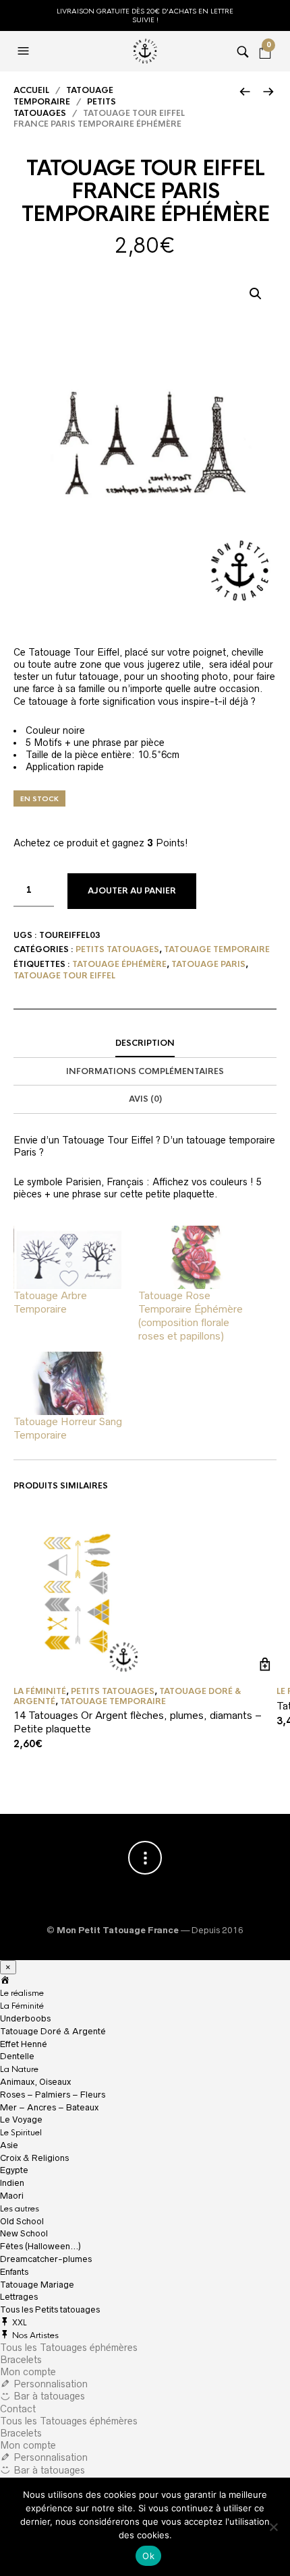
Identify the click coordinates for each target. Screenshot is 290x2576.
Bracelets (21, 2360)
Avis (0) (145, 1099)
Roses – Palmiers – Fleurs (53, 2095)
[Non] (273, 2527)
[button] (256, 294)
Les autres (20, 2209)
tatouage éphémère (119, 964)
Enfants (14, 2272)
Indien (12, 2183)
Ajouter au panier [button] (265, 1664)
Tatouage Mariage (37, 2285)
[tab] (145, 1044)
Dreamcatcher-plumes (46, 2259)
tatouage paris (208, 964)
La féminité (40, 1691)
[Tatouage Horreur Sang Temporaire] (69, 1383)
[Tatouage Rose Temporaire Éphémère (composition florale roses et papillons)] (194, 1257)
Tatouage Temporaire (63, 96)
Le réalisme (22, 1993)
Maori (12, 2196)
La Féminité (22, 2006)
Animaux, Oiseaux (35, 2082)
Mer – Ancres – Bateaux (49, 2107)
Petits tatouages (65, 107)
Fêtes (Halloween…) (40, 2246)
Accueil (31, 90)
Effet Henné (24, 2044)
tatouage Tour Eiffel (64, 976)
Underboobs (25, 2018)
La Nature (19, 2069)
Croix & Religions (34, 2158)
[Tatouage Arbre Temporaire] (69, 1257)
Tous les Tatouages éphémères (69, 2348)
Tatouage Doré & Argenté (53, 2031)
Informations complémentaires (145, 1071)
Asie (9, 2145)
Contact (18, 2409)
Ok (148, 2556)
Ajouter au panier (132, 891)
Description (145, 1043)
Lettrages (19, 2297)
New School (24, 2233)
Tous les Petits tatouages (50, 2310)
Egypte (14, 2170)
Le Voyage (21, 2119)
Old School (22, 2221)
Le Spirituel (21, 2133)
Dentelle (17, 2056)
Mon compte (28, 2372)
